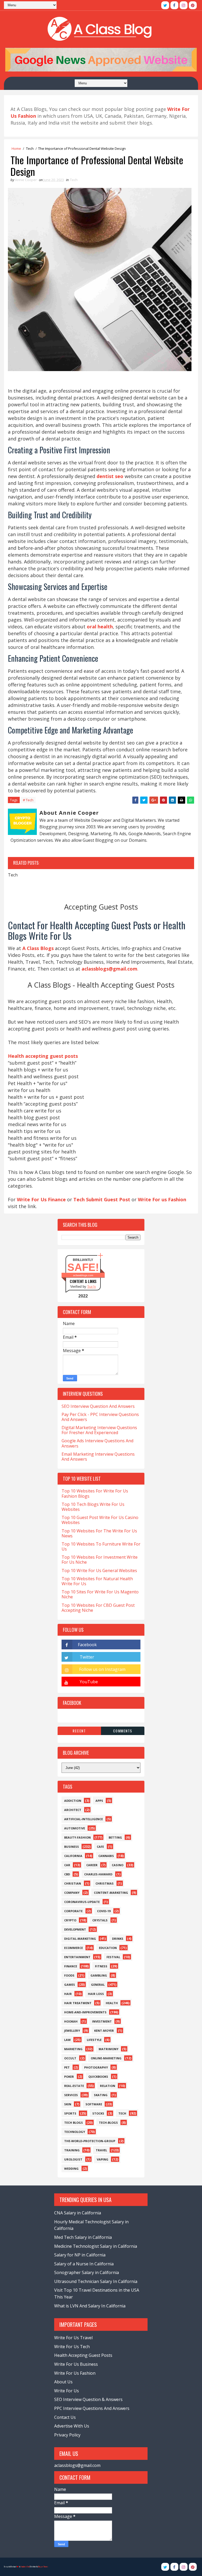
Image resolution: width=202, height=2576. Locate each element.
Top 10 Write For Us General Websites (99, 1571)
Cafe (100, 1847)
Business (72, 1847)
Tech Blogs (74, 2123)
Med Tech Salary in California (83, 2237)
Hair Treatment (78, 2003)
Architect (73, 1810)
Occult (70, 2058)
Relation (108, 2086)
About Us (63, 2382)
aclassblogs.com (83, 1275)
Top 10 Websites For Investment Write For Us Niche (100, 1560)
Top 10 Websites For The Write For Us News (99, 1533)
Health (112, 2003)
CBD (67, 1874)
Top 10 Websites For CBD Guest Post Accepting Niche (98, 1608)
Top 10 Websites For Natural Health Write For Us (97, 1581)
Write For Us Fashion (75, 2373)
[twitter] (165, 5)
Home (16, 148)
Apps (99, 1801)
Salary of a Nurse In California (84, 2264)
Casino (118, 1865)
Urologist (73, 2159)
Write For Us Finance (41, 1199)
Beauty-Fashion (77, 1837)
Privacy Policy (67, 2435)
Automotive (75, 1828)
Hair (68, 1994)
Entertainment (77, 1957)
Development (75, 1929)
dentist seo (110, 476)
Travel (101, 2150)
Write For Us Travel (73, 2338)
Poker (69, 2077)
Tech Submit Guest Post (102, 1199)
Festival (113, 1957)
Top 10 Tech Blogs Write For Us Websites (93, 1507)
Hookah (71, 2021)
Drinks (118, 1939)
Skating (101, 2095)
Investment (102, 2021)
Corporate (73, 1911)
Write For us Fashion (162, 1199)
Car (67, 1865)
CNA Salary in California (78, 2213)
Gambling (99, 1975)
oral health (100, 627)
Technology (75, 2132)
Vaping (103, 2159)
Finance (71, 1966)
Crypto (70, 1920)
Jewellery (72, 2031)
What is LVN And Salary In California (90, 2306)
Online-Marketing (106, 2058)
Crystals (100, 1920)
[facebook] (174, 5)
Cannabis (106, 1856)
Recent (79, 1731)
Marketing (73, 2049)
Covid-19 (104, 1911)
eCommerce (74, 1948)
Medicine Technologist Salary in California (96, 2246)
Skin (68, 2104)
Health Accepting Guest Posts (83, 2355)
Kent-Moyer (104, 2031)
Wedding (71, 2169)
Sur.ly (92, 1287)
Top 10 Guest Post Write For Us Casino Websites (100, 1520)
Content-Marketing (111, 1893)
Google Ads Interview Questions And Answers (97, 1443)
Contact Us (65, 2417)
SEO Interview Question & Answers (88, 2399)
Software (94, 2104)
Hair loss (96, 1994)
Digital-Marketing (80, 1939)
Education (108, 1948)
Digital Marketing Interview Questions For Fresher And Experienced (99, 1430)
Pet (67, 2067)
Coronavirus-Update (82, 1902)
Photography (96, 2067)
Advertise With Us (72, 2426)
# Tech (28, 800)
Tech (30, 148)
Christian (73, 1883)
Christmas (105, 1883)
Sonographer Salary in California (87, 2272)
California (73, 1856)
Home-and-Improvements (85, 2012)
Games (70, 1985)
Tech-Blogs (108, 2123)
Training (72, 2150)
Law (67, 2040)
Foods (69, 1975)
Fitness (101, 1966)
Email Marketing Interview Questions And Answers (98, 1457)
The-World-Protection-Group (90, 2141)
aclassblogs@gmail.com (77, 2465)
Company (72, 1893)
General (98, 1985)
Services (71, 2095)
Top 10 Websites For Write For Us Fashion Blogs (95, 1493)
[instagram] (184, 5)
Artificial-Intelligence (84, 1819)
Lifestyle (94, 2040)
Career (92, 1865)
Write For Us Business (76, 2364)
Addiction (73, 1801)
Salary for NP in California (80, 2255)
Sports (70, 2113)
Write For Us (67, 2391)
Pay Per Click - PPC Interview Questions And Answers (100, 1417)
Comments (123, 1731)
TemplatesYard (25, 2567)
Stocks (98, 2113)
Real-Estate (74, 2086)
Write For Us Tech (72, 2347)
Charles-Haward (98, 1874)
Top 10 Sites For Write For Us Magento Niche (100, 1594)
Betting (115, 1837)
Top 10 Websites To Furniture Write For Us (101, 1546)
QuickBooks (98, 2077)
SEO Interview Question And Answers (98, 1406)
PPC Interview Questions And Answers (92, 2408)
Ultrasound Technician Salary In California (96, 2281)
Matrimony (108, 2049)
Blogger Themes (43, 2567)
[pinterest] (193, 5)
